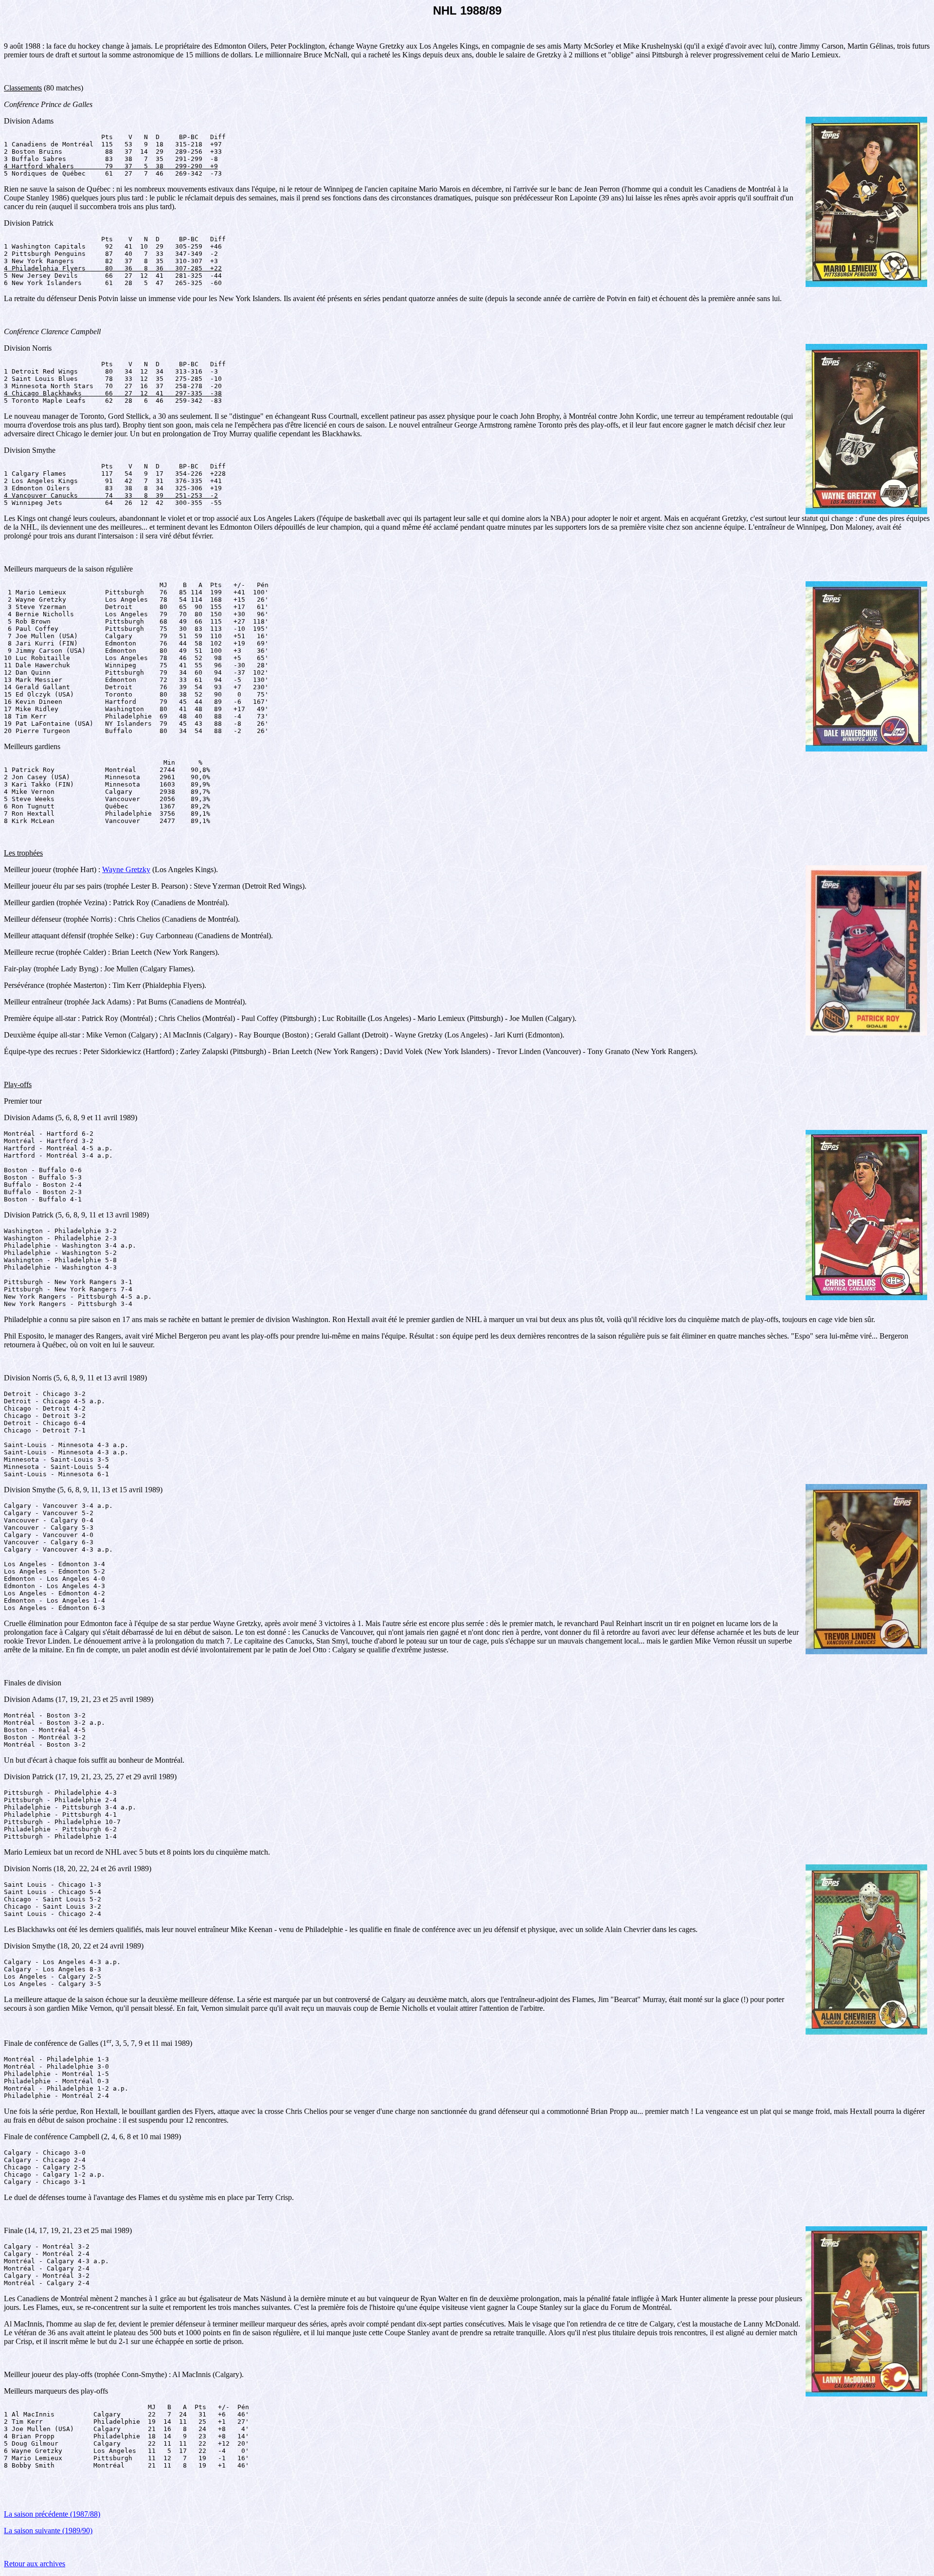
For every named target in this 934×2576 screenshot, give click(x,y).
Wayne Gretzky (126, 869)
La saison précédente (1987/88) (52, 2514)
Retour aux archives (35, 2564)
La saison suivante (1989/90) (48, 2531)
